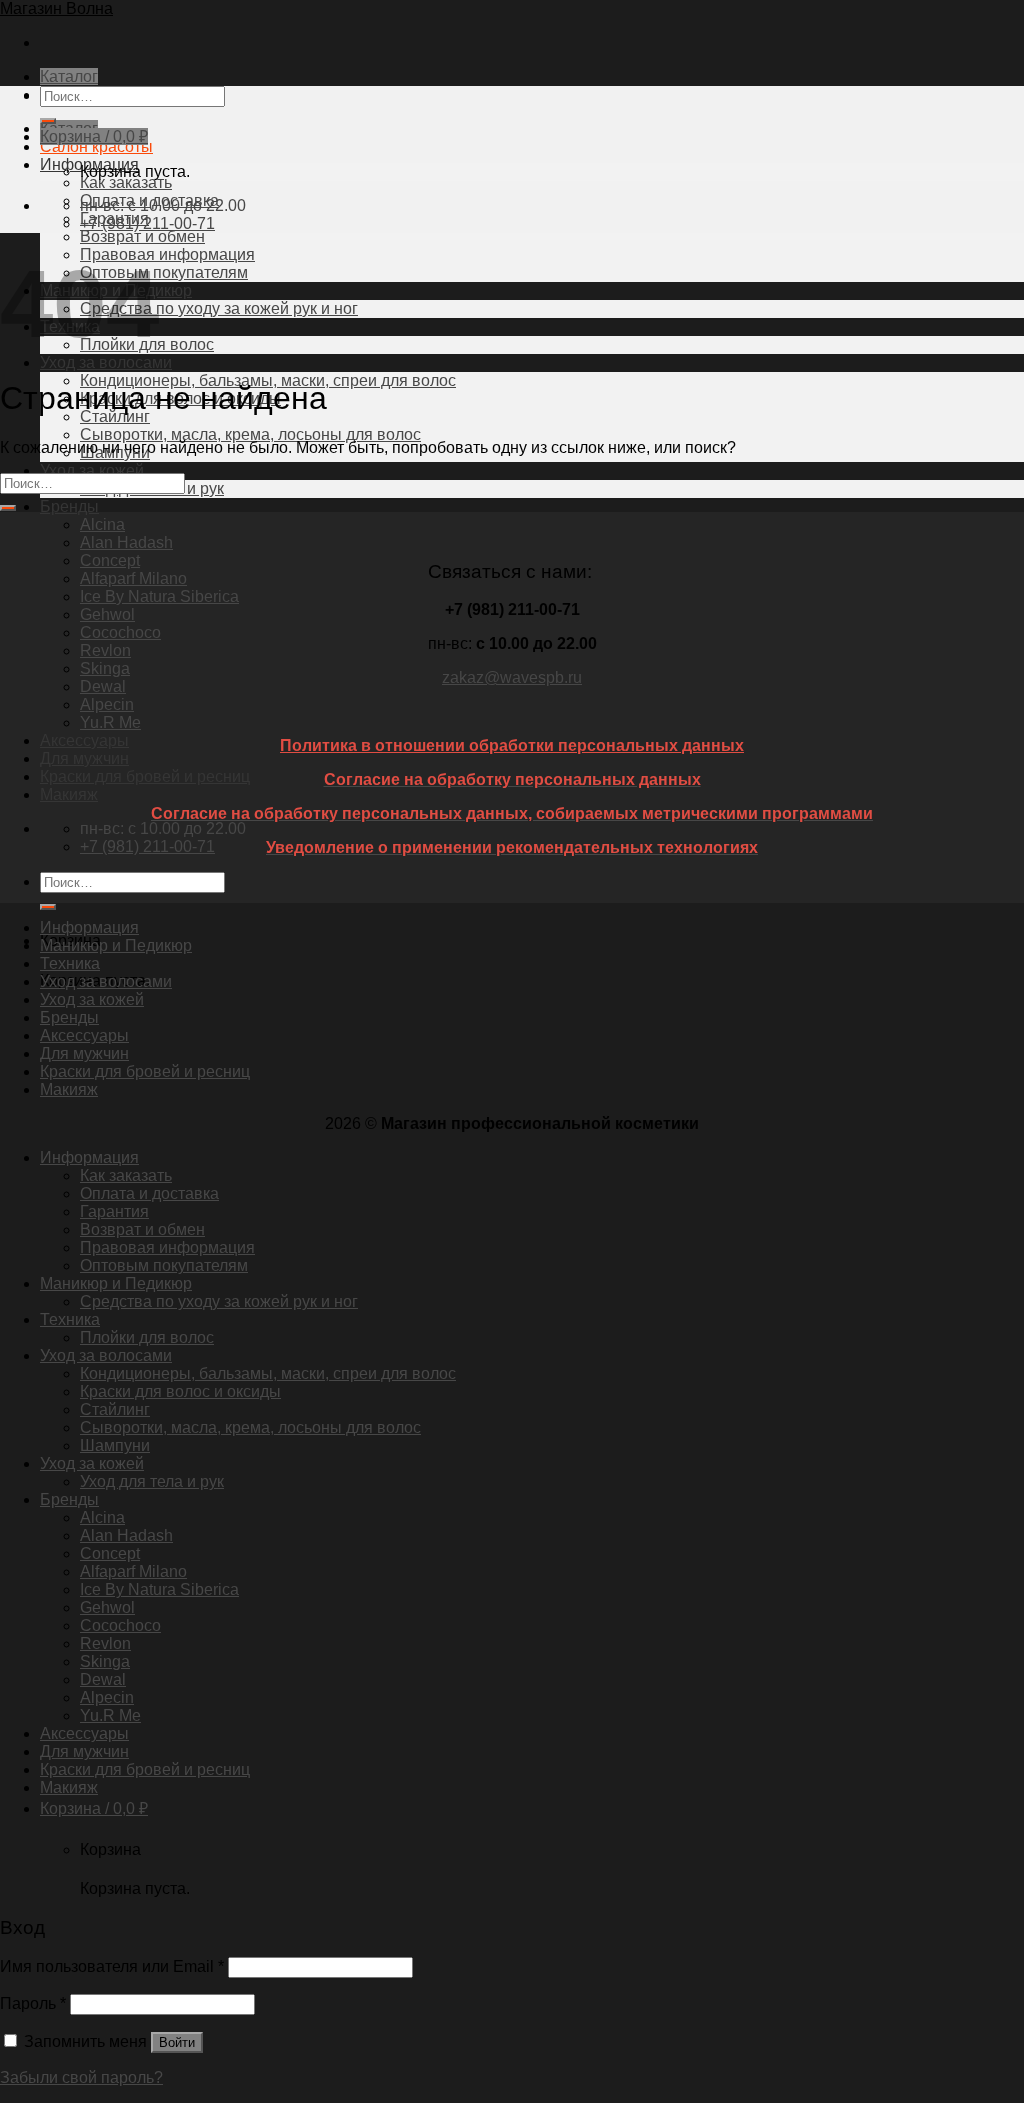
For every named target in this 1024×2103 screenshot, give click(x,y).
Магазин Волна (56, 8)
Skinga (105, 668)
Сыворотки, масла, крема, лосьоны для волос (250, 434)
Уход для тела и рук (152, 1481)
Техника (70, 963)
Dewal (103, 686)
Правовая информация (167, 254)
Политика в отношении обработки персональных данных (512, 745)
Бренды (69, 506)
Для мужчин (84, 758)
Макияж (69, 794)
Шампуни (115, 1445)
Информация (89, 927)
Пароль (33, 2003)
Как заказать (126, 182)
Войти (177, 2042)
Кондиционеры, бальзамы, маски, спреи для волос (268, 1373)
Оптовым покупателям (164, 272)
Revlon (105, 650)
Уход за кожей (92, 470)
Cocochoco (120, 632)
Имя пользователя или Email (112, 1966)
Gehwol (107, 614)
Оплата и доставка (149, 1193)
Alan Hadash (126, 542)
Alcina (102, 524)
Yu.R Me (110, 722)
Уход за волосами (106, 362)
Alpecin (107, 704)
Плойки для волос (147, 1337)
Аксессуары (84, 740)
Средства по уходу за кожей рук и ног (219, 308)
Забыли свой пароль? (81, 2077)
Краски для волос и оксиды (180, 1391)
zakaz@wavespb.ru (512, 677)
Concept (110, 560)
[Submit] (48, 907)
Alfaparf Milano (133, 578)
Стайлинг (115, 1409)
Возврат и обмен (142, 236)
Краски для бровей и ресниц (145, 776)
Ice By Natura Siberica (159, 596)
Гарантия (114, 1211)
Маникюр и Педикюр (116, 945)
